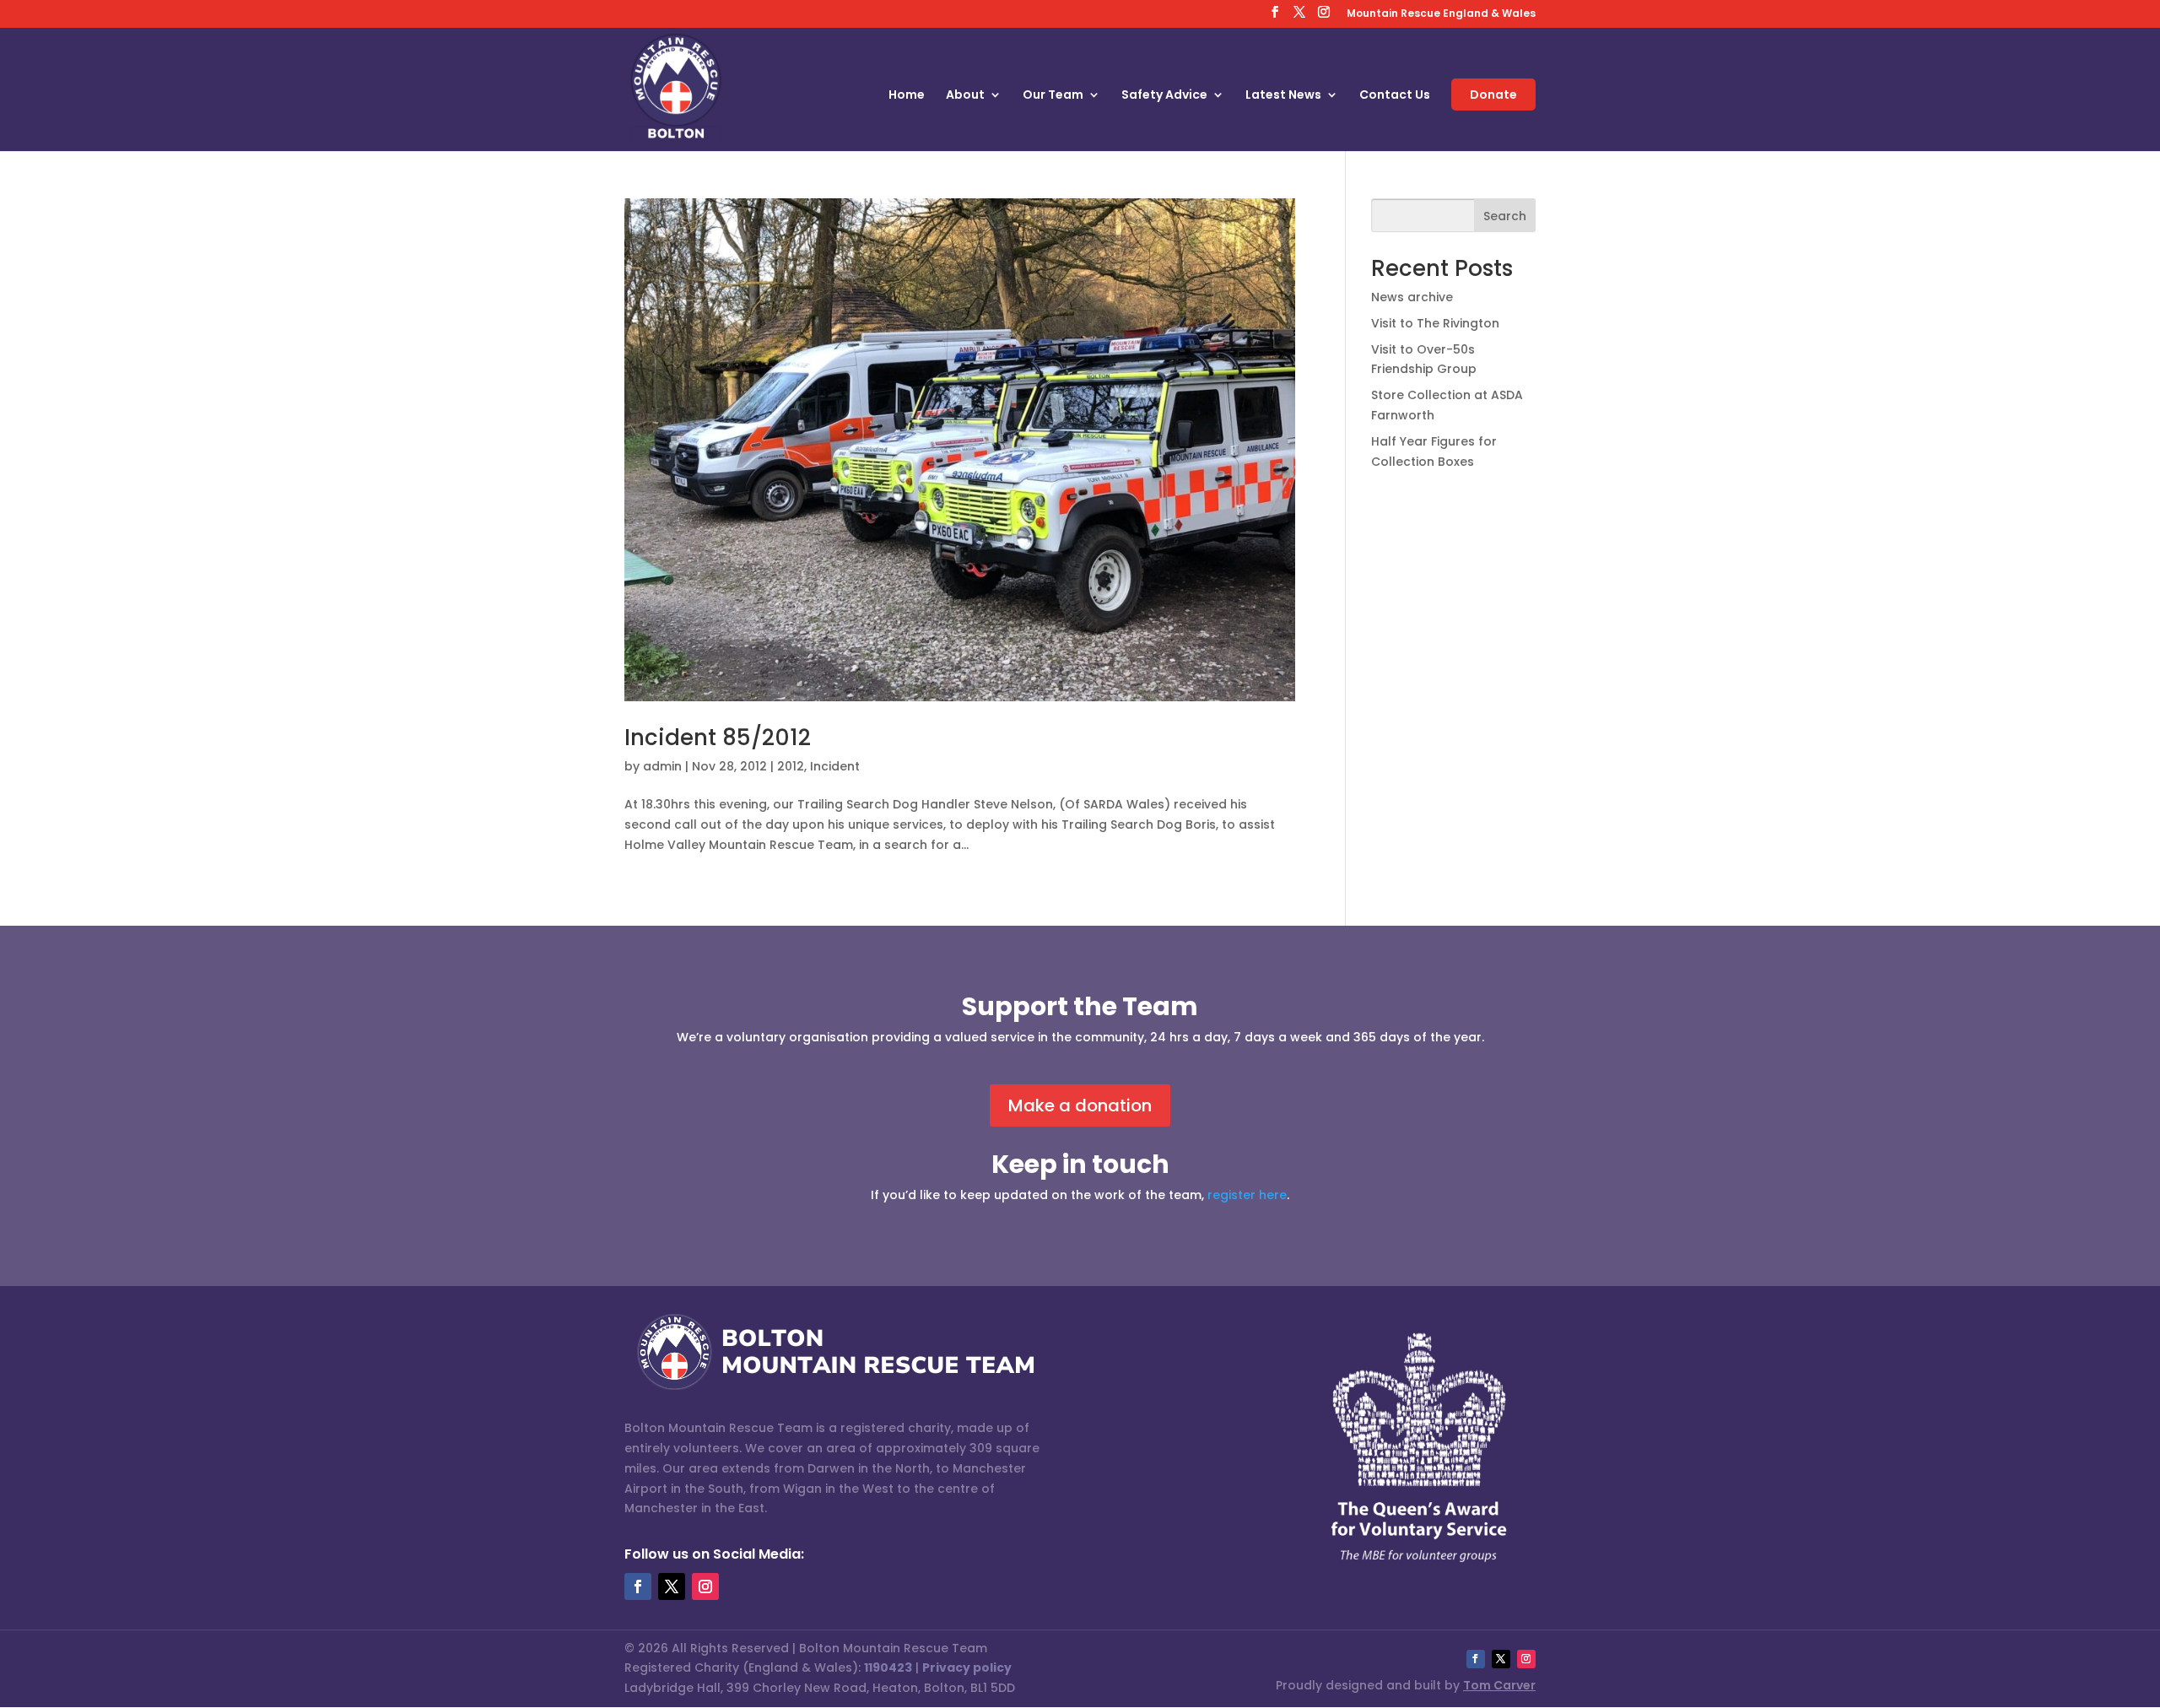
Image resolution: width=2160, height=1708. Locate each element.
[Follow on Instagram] (705, 1586)
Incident (835, 766)
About (965, 96)
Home (907, 96)
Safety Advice (1164, 96)
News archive (1412, 297)
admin (662, 766)
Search (1505, 216)
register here (1247, 1195)
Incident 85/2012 (718, 738)
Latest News (1283, 96)
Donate (1493, 95)
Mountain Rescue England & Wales (1441, 14)
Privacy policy (967, 1667)
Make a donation (1080, 1105)
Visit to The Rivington (1435, 323)
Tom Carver (1499, 1685)
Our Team (1053, 96)
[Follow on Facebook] (638, 1586)
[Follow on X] (672, 1586)
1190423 (888, 1667)
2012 (791, 766)
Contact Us (1395, 96)
